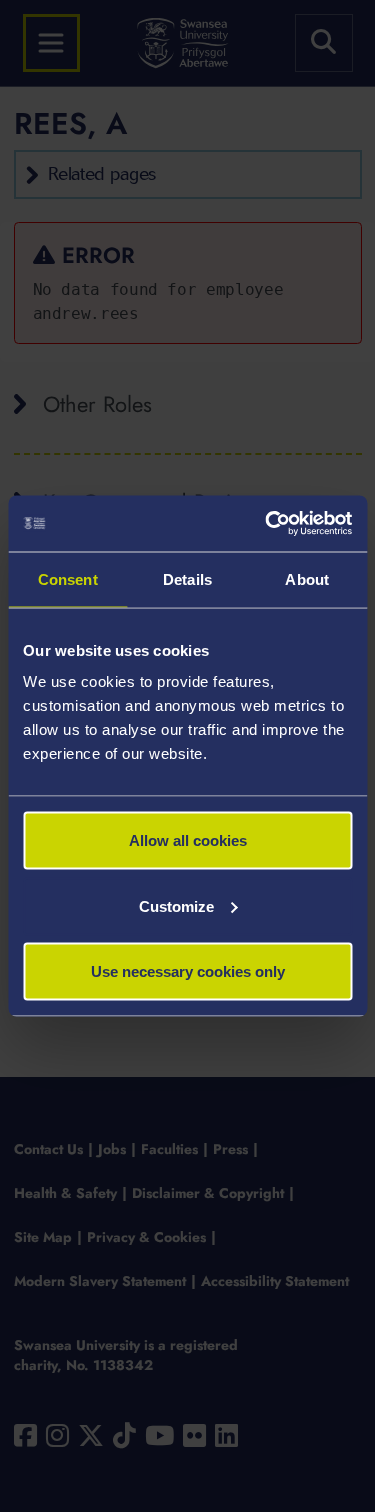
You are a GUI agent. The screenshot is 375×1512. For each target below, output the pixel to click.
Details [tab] (187, 578)
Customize (176, 905)
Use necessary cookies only (188, 971)
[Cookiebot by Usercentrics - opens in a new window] (267, 524)
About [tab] (307, 578)
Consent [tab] (68, 578)
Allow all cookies (188, 840)
